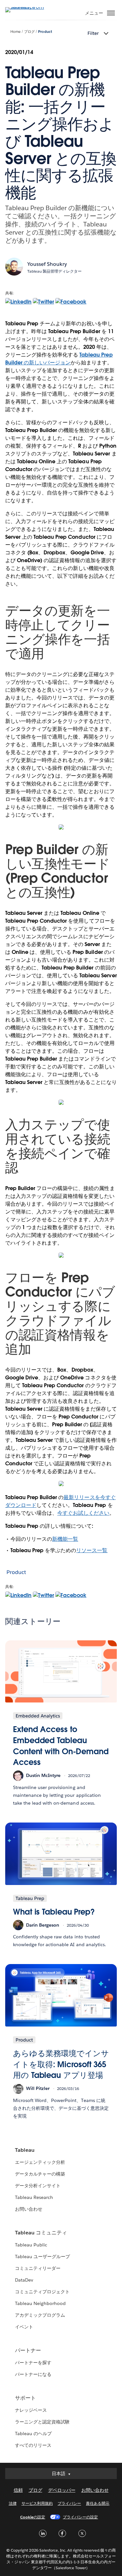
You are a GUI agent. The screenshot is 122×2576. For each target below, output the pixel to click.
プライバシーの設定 (80, 2517)
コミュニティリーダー (38, 2268)
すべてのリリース (33, 2445)
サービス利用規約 (37, 2503)
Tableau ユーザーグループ (42, 2257)
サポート (25, 2398)
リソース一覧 (92, 1550)
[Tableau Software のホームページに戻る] (28, 7)
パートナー (28, 2350)
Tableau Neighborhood (40, 2303)
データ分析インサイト (38, 2186)
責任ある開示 (98, 2503)
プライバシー (69, 2503)
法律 (13, 2503)
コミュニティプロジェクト (42, 2292)
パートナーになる (33, 2374)
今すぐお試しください (83, 1513)
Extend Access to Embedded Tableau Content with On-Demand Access (61, 1746)
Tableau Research (34, 2197)
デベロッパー (62, 2490)
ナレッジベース (31, 2410)
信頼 (18, 2490)
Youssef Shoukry (47, 264)
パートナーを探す (33, 2363)
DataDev (24, 2280)
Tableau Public (31, 2245)
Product (45, 32)
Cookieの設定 (33, 2517)
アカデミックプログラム (40, 2315)
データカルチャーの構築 (40, 2174)
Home (15, 32)
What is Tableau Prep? (54, 1912)
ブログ (29, 32)
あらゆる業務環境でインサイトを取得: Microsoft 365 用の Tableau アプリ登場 (61, 2064)
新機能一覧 (65, 1539)
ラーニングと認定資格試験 (42, 2422)
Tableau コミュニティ (41, 2233)
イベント (24, 2327)
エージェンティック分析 (40, 2162)
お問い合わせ (29, 2209)
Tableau (25, 2150)
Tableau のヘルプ (33, 2434)
